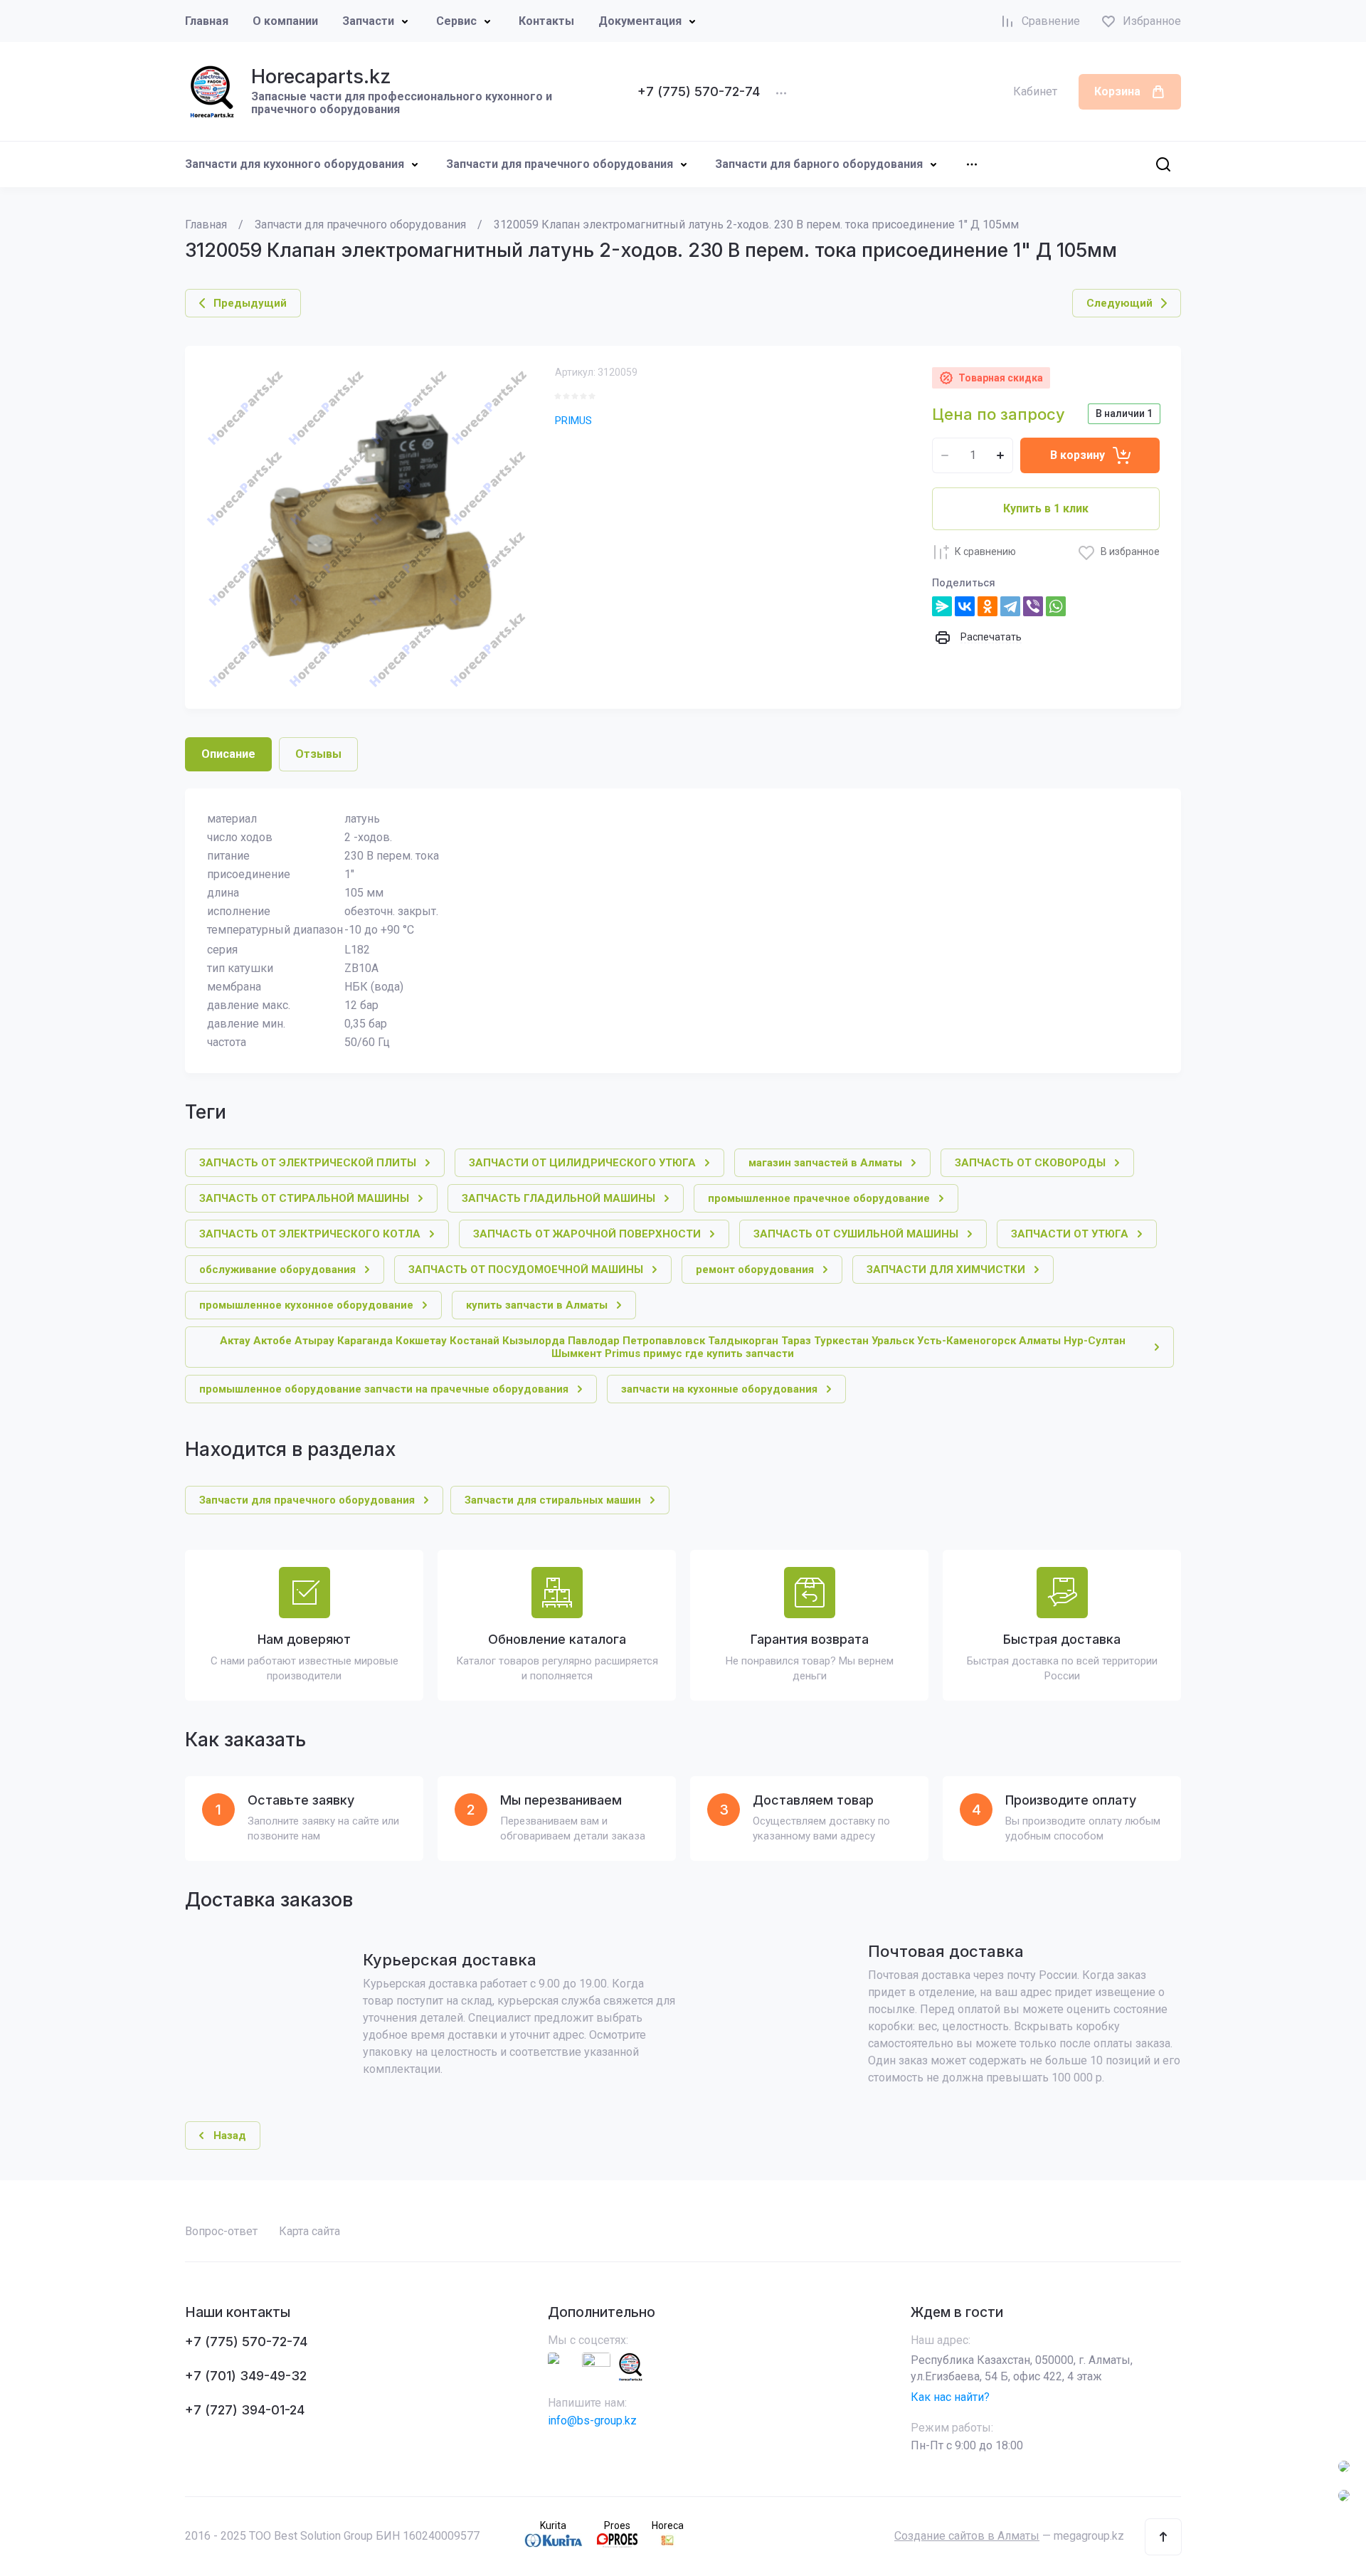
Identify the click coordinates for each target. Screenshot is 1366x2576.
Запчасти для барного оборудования (819, 164)
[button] (1163, 2537)
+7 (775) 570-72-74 (699, 91)
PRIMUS (573, 421)
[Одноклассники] (988, 606)
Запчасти (368, 21)
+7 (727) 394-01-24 (245, 2410)
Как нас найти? (950, 2397)
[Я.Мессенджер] (942, 606)
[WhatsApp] (1056, 606)
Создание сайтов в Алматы (967, 2536)
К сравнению (985, 551)
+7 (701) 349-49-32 (246, 2376)
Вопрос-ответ (221, 2231)
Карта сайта (309, 2231)
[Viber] (1033, 606)
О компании (285, 21)
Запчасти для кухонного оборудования (295, 164)
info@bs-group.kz (592, 2421)
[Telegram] (1010, 606)
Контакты (546, 21)
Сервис (456, 21)
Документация (640, 21)
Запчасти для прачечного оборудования (560, 164)
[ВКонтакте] (965, 606)
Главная (207, 21)
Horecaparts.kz (321, 76)
